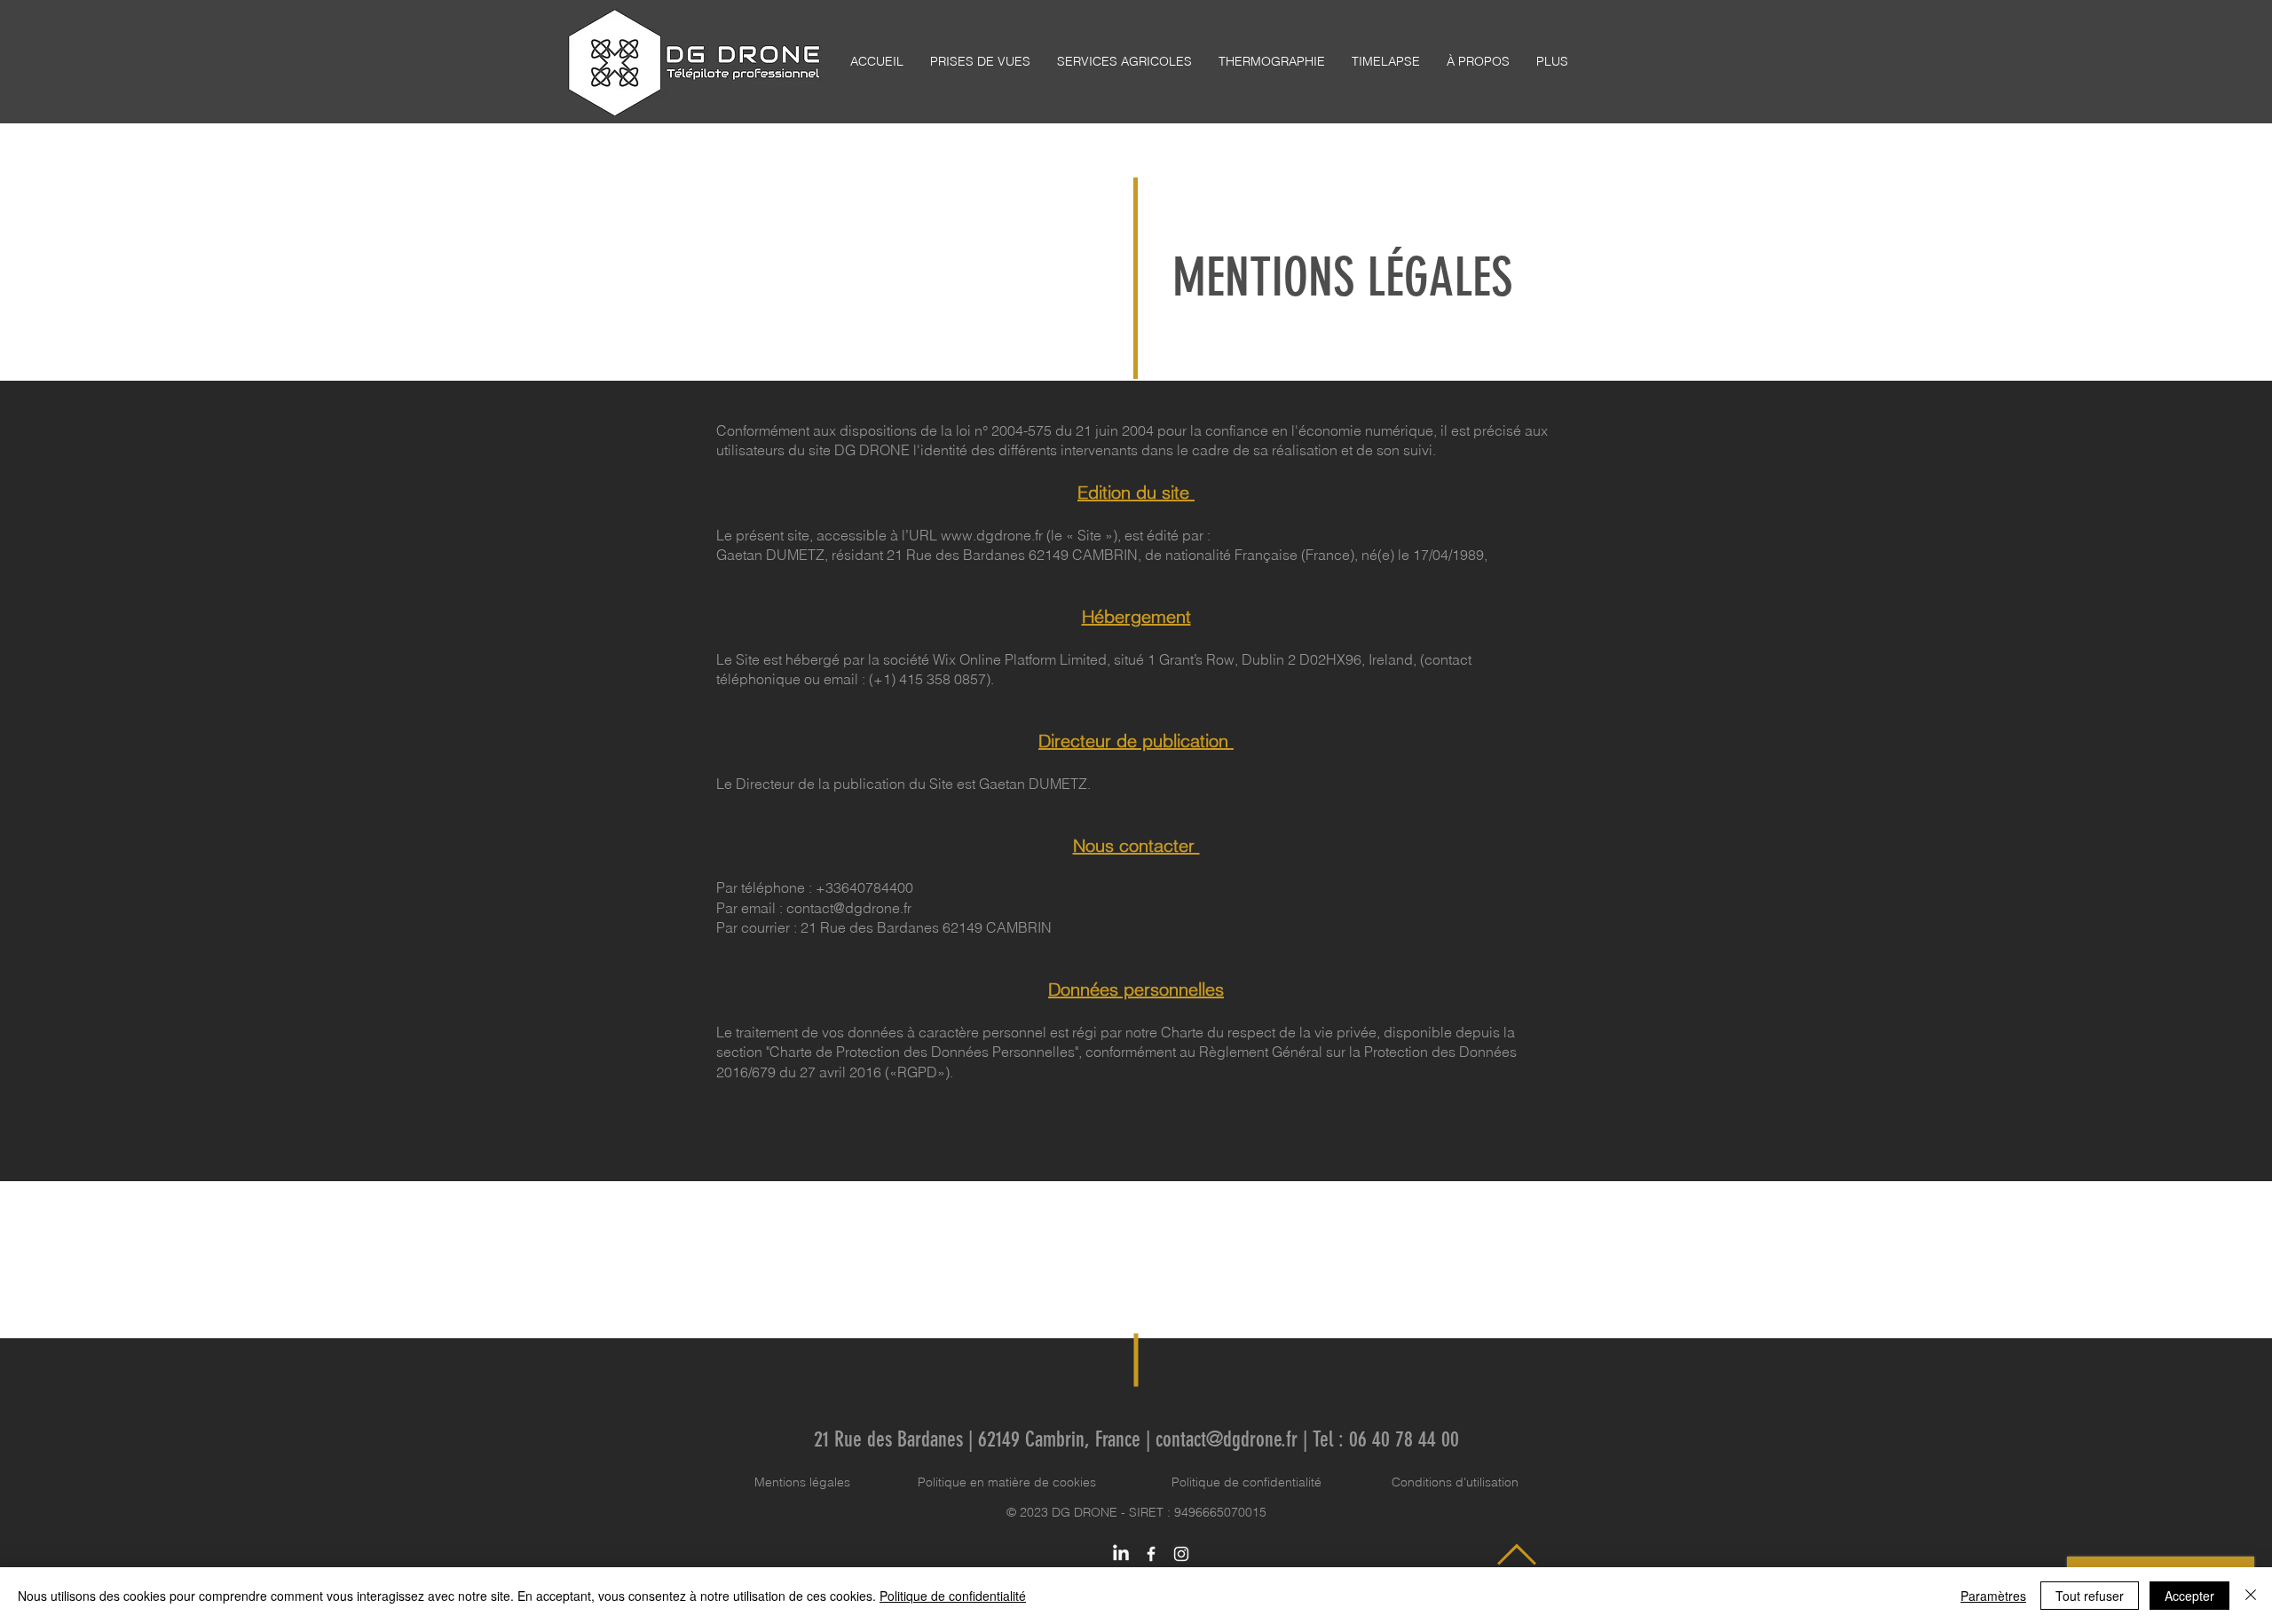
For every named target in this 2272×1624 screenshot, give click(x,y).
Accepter (2189, 1596)
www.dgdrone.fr (992, 535)
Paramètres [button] (1993, 1596)
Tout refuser (2090, 1596)
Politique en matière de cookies (1009, 1482)
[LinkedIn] (1121, 1554)
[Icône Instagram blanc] (1181, 1554)
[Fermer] (2251, 1596)
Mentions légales (802, 1482)
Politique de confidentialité (1246, 1482)
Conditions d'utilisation (1455, 1482)
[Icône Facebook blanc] (1151, 1554)
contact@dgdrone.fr (849, 908)
